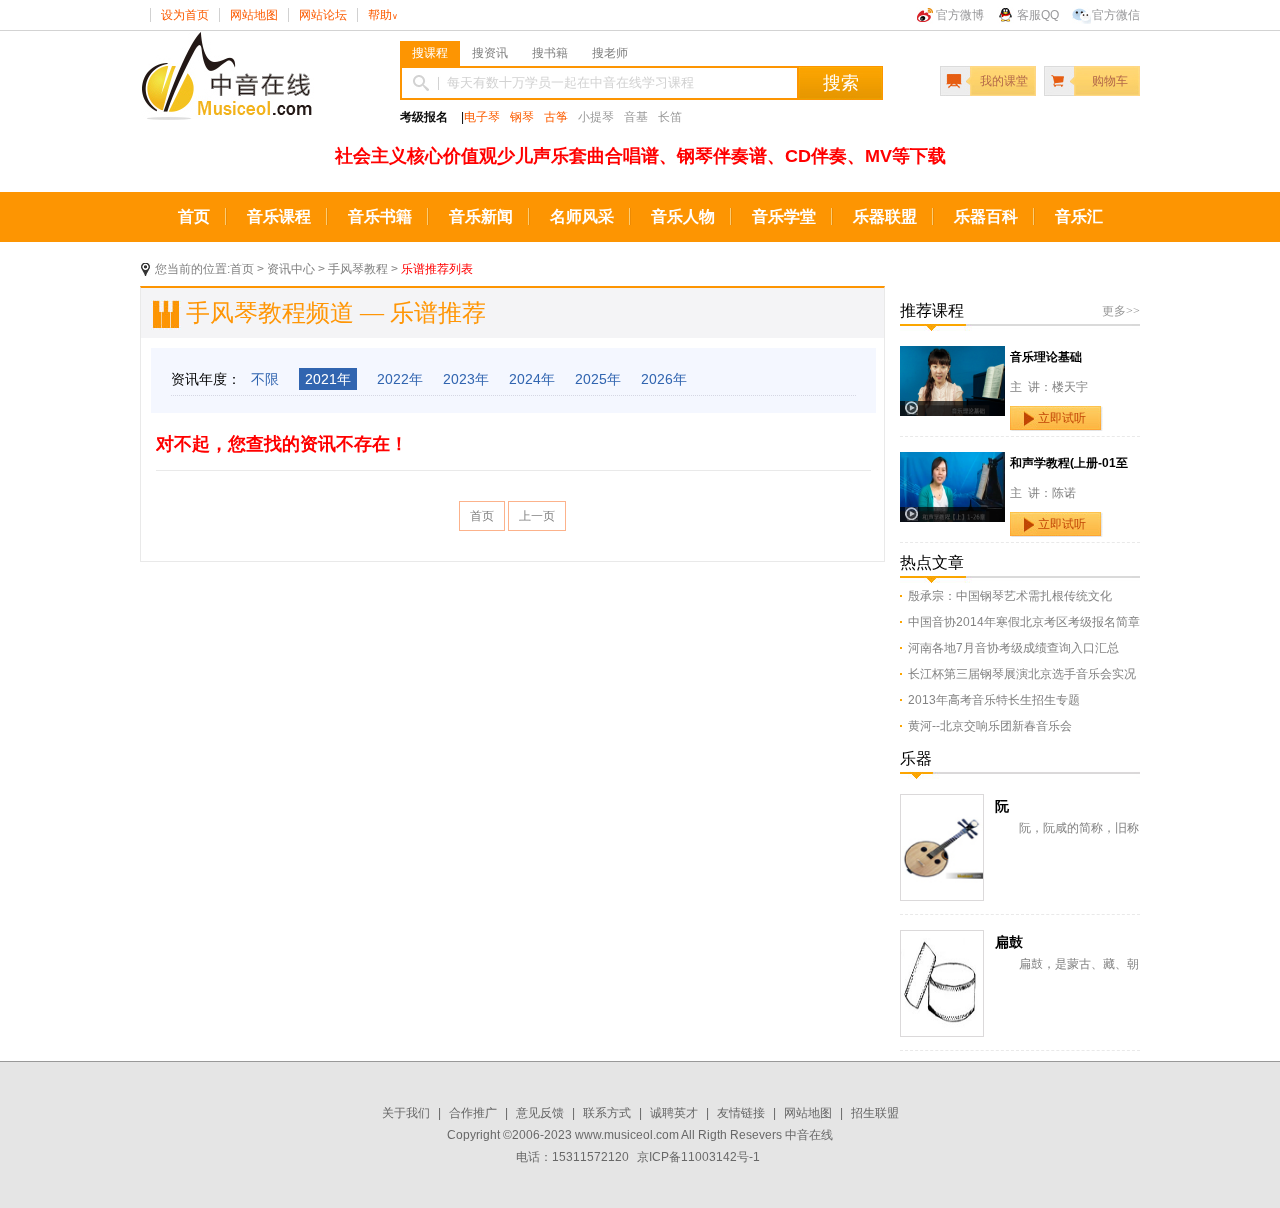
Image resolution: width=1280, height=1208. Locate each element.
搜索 (841, 83)
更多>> (1121, 311)
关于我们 (406, 1113)
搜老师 (610, 53)
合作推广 (473, 1113)
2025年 (598, 379)
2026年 (664, 379)
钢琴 (522, 117)
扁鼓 (1009, 942)
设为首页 (185, 15)
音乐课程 (279, 216)
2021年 (328, 379)
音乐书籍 (380, 216)
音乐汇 (1079, 216)
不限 (265, 379)
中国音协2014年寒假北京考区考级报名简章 (1024, 622)
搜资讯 (490, 53)
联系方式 (607, 1113)
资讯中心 (291, 269)
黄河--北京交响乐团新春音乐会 (990, 726)
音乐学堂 (784, 216)
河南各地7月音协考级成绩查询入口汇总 (1013, 648)
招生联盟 (875, 1113)
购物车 (1110, 81)
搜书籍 (550, 53)
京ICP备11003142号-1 (698, 1157)
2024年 (532, 379)
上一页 (537, 516)
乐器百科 (986, 216)
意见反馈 (540, 1113)
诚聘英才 (674, 1113)
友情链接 (741, 1113)
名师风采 (582, 216)
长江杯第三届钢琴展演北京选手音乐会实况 (1022, 674)
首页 (194, 216)
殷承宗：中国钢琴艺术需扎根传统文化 (1010, 596)
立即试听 (1062, 418)
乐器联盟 (885, 216)
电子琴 (482, 117)
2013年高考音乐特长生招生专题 (994, 700)
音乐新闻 (481, 216)
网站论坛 (323, 15)
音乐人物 (683, 216)
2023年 (466, 379)
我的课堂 (1004, 81)
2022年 (400, 379)
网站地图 (254, 15)
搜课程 (430, 53)
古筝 (556, 117)
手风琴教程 (358, 269)
